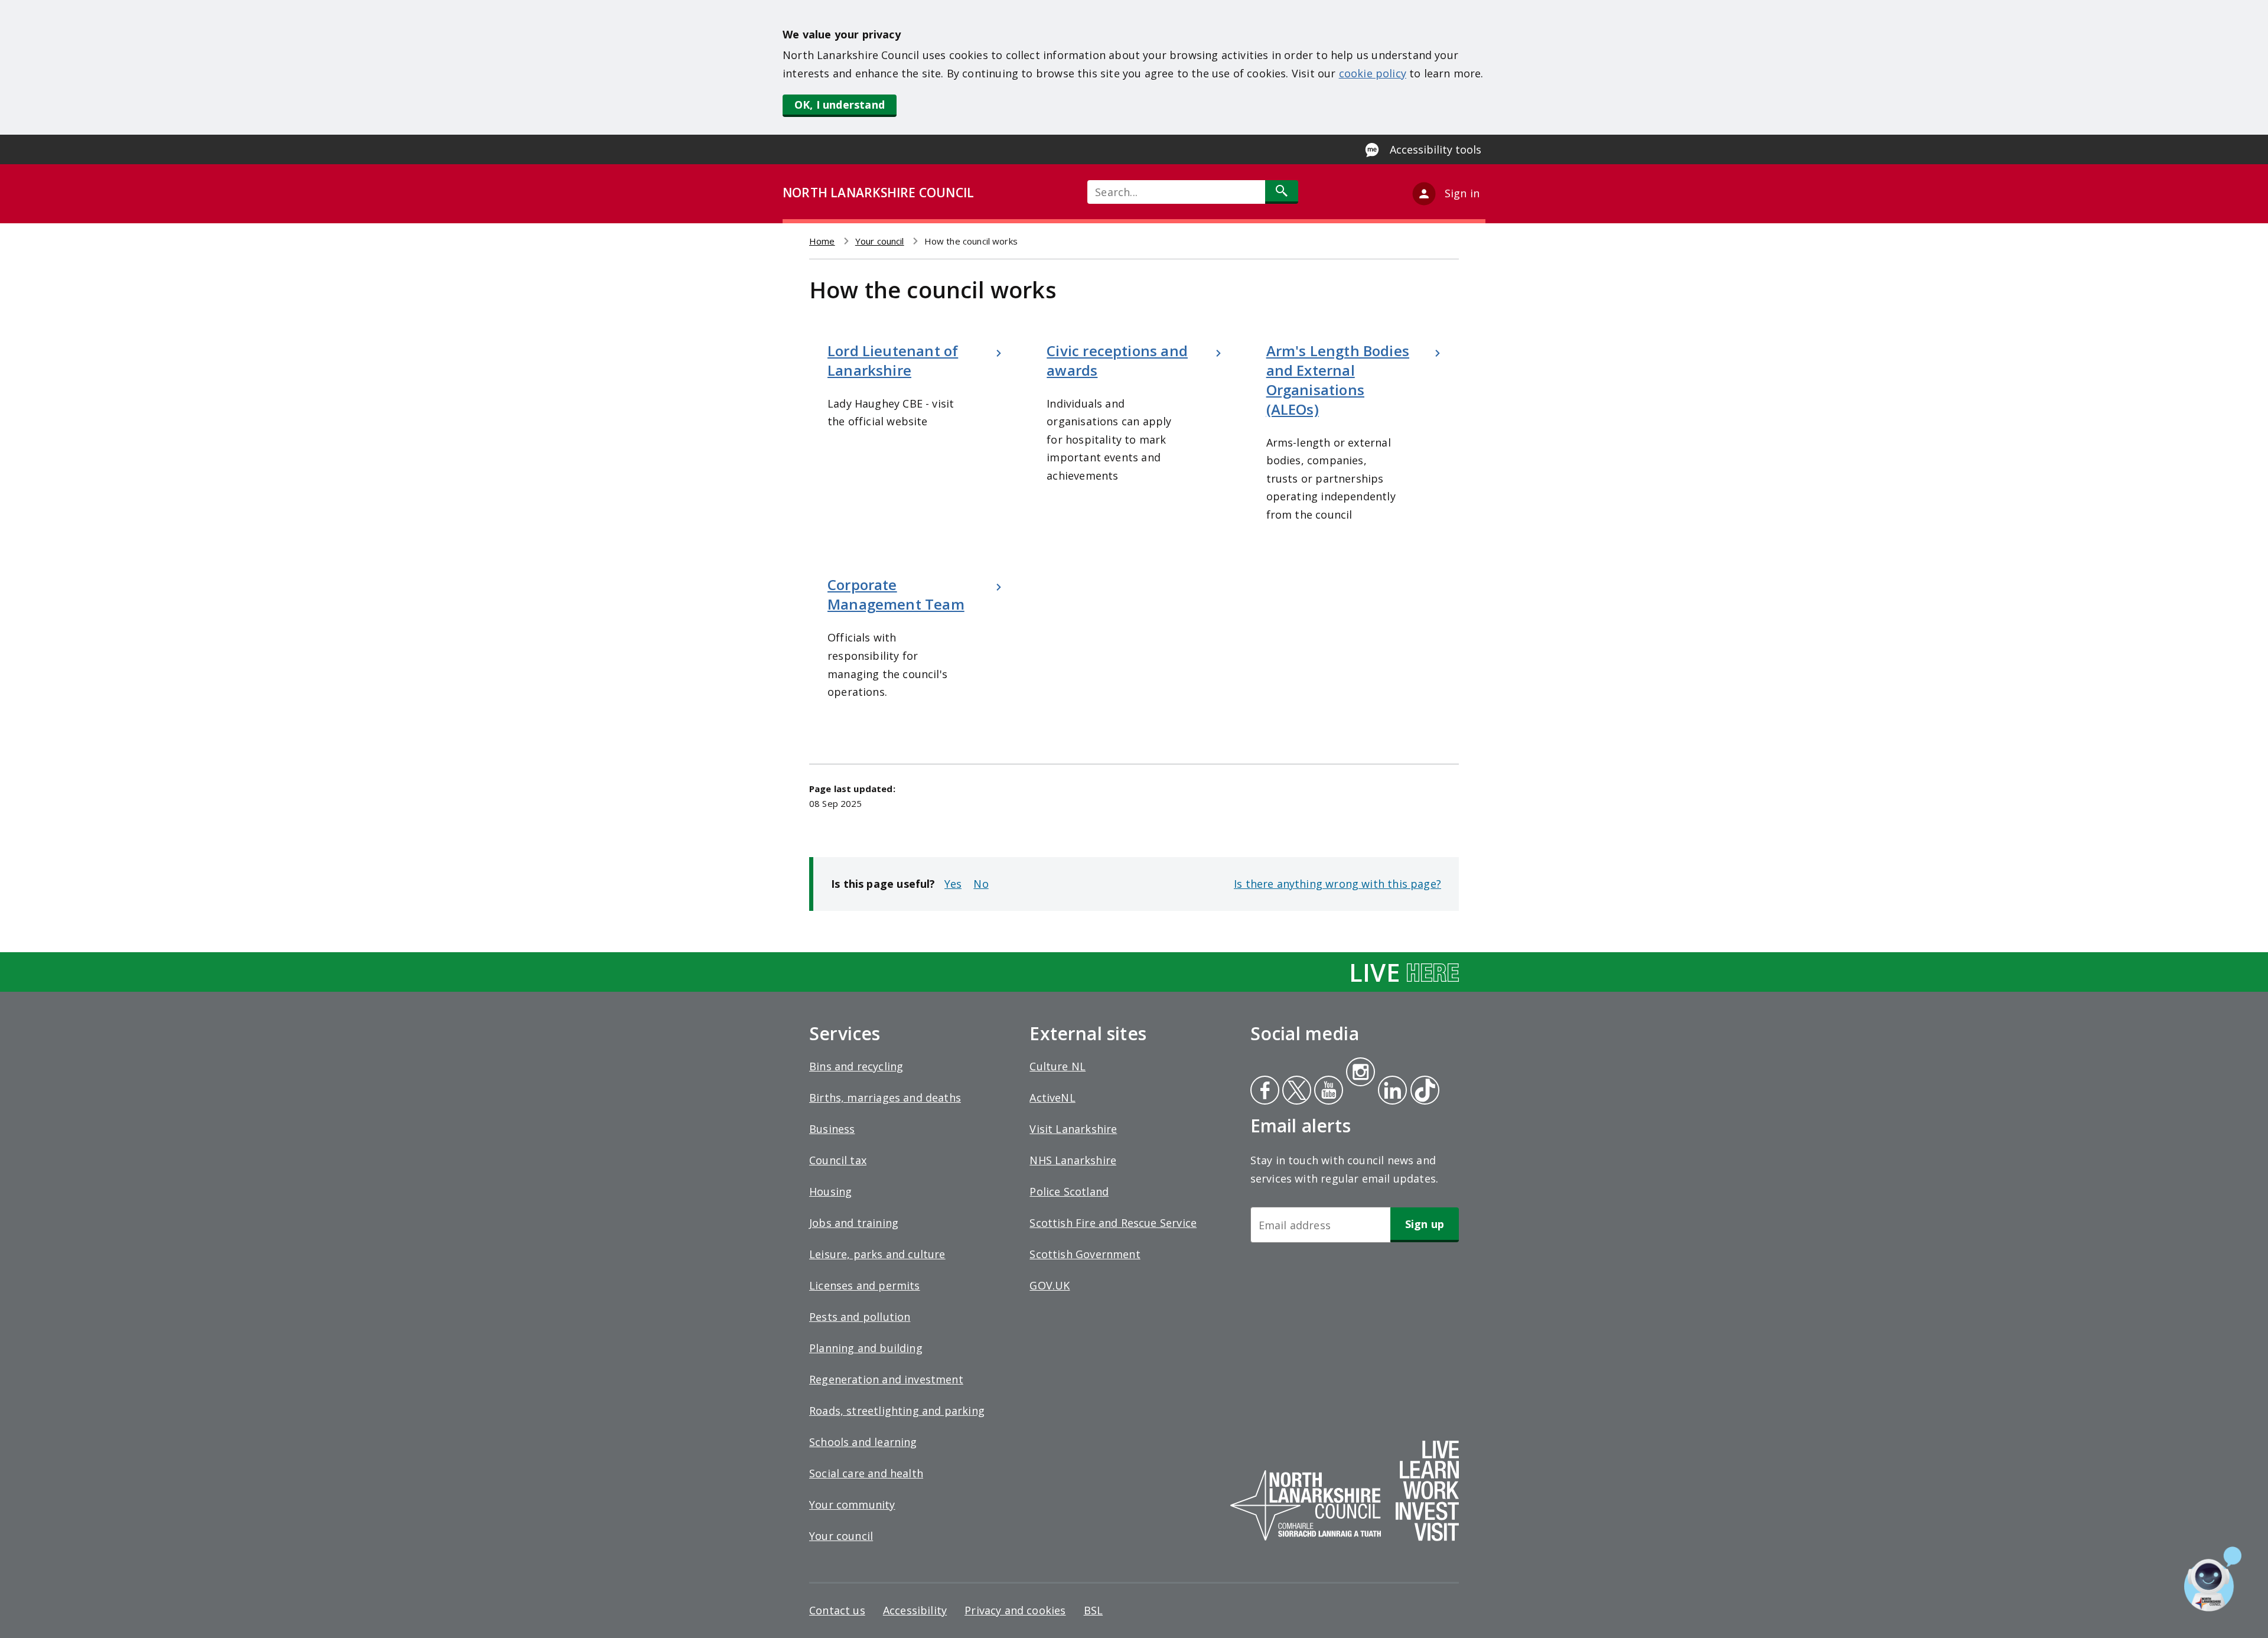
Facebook (1265, 1092)
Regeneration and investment (886, 1379)
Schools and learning (863, 1442)
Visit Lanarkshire (1073, 1129)
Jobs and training (854, 1223)
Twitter (1295, 1092)
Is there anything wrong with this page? (1337, 884)
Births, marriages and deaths (885, 1098)
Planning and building (866, 1348)
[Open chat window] (2213, 1579)
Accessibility (915, 1610)
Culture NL (1058, 1066)
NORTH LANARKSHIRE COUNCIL (878, 193)
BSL (1094, 1610)
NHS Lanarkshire (1073, 1160)
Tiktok (1422, 1092)
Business (832, 1129)
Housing (830, 1191)
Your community (852, 1505)
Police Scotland (1069, 1191)
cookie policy (1373, 73)
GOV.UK (1050, 1285)
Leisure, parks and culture (877, 1254)
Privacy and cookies (1015, 1610)
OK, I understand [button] (840, 105)
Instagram (1360, 1073)
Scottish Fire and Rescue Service (1113, 1223)
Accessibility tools (1436, 149)
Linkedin (1390, 1092)
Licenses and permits (865, 1285)
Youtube (1327, 1092)
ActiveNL (1052, 1098)
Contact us (837, 1610)
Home (822, 241)
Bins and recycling (856, 1066)
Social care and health (866, 1473)
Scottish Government (1085, 1254)
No (981, 884)
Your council (880, 241)
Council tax (838, 1160)
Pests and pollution (860, 1317)
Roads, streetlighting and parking (897, 1411)
